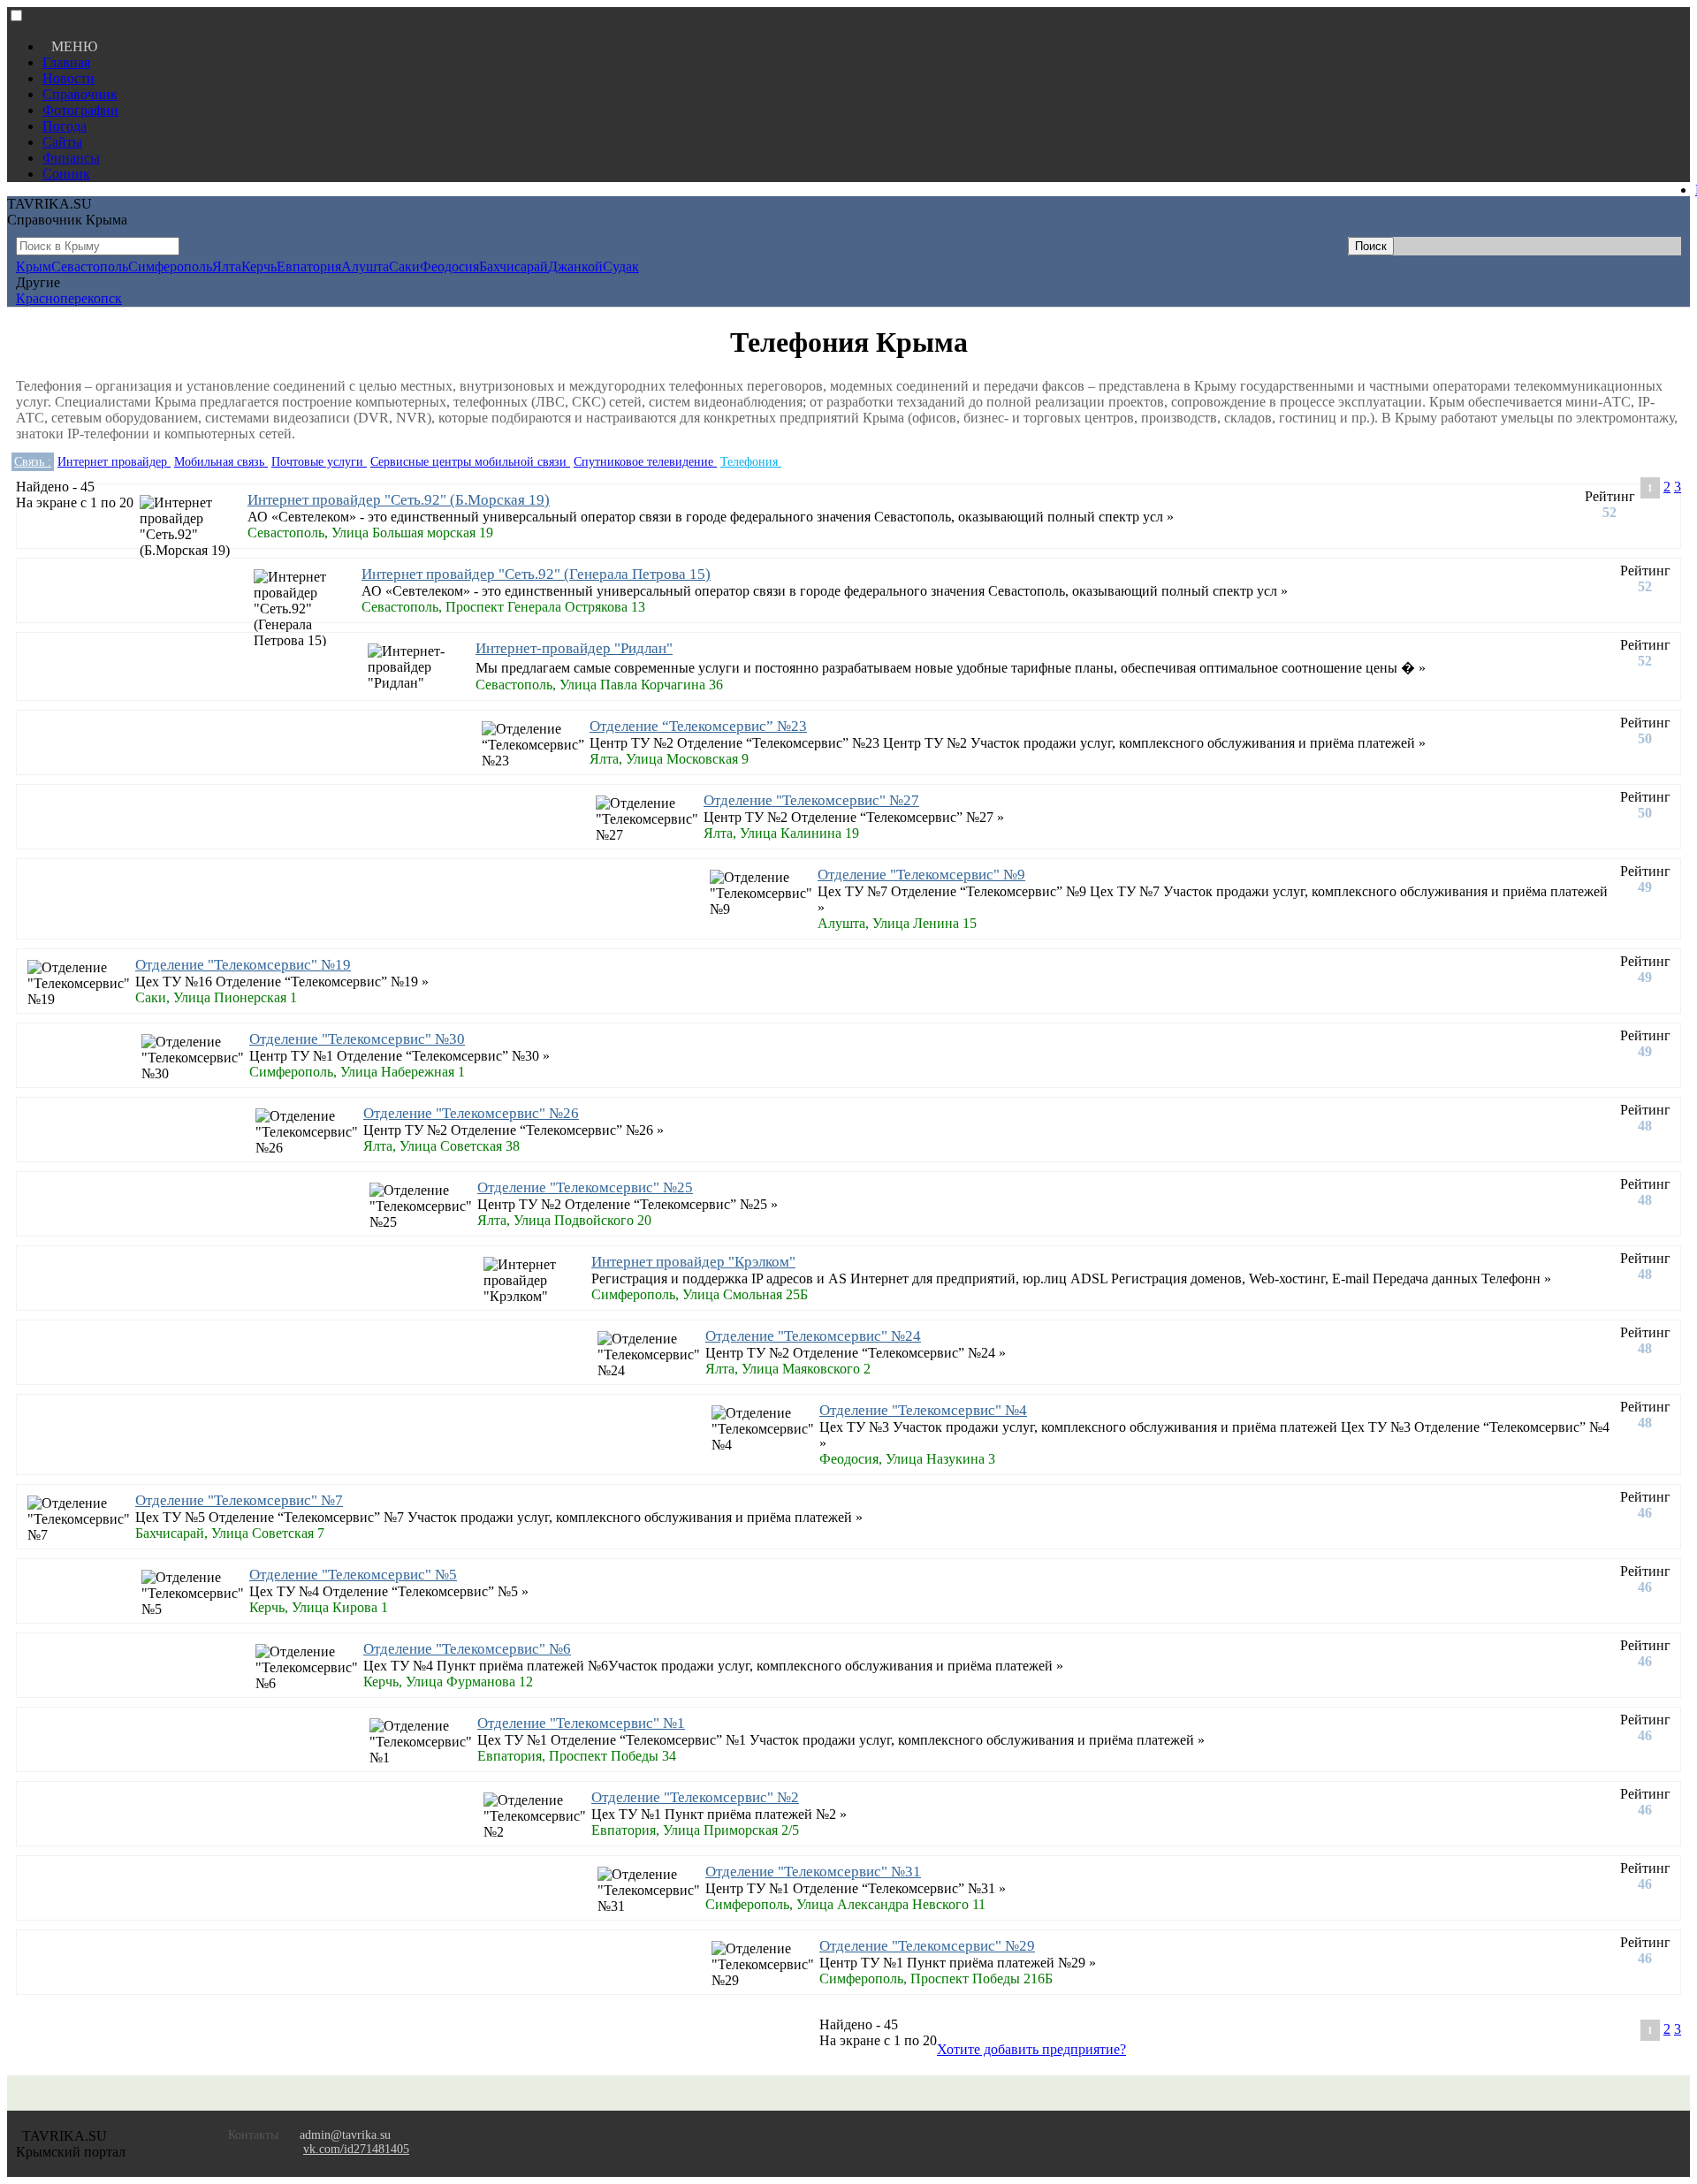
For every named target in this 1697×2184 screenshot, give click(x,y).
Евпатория (309, 266)
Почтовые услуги (319, 462)
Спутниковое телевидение (645, 462)
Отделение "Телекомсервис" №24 (813, 1336)
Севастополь (90, 266)
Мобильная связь (221, 462)
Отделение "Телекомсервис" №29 (927, 1946)
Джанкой (575, 266)
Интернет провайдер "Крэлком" (693, 1262)
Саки (404, 266)
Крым (34, 266)
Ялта (227, 266)
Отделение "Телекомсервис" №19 (243, 965)
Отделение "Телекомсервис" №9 (921, 875)
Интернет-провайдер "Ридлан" (574, 648)
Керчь (259, 266)
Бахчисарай (514, 266)
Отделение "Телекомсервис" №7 (239, 1500)
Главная (66, 62)
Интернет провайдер (114, 462)
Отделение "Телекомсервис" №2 (695, 1797)
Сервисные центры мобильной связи (470, 462)
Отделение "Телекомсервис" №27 (811, 800)
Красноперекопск (69, 298)
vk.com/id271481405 (356, 2149)
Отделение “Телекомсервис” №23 (698, 726)
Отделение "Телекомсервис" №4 (923, 1410)
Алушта (365, 266)
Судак (621, 266)
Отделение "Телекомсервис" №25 (585, 1187)
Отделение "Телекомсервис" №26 (471, 1113)
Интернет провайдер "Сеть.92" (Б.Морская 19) (399, 500)
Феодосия (449, 266)
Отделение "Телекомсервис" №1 (581, 1723)
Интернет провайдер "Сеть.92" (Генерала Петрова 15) (536, 574)
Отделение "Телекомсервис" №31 (813, 1872)
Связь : (33, 462)
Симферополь (170, 266)
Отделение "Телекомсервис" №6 (467, 1649)
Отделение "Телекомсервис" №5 (353, 1575)
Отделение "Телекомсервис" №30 (357, 1039)
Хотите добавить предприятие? (1031, 2049)
